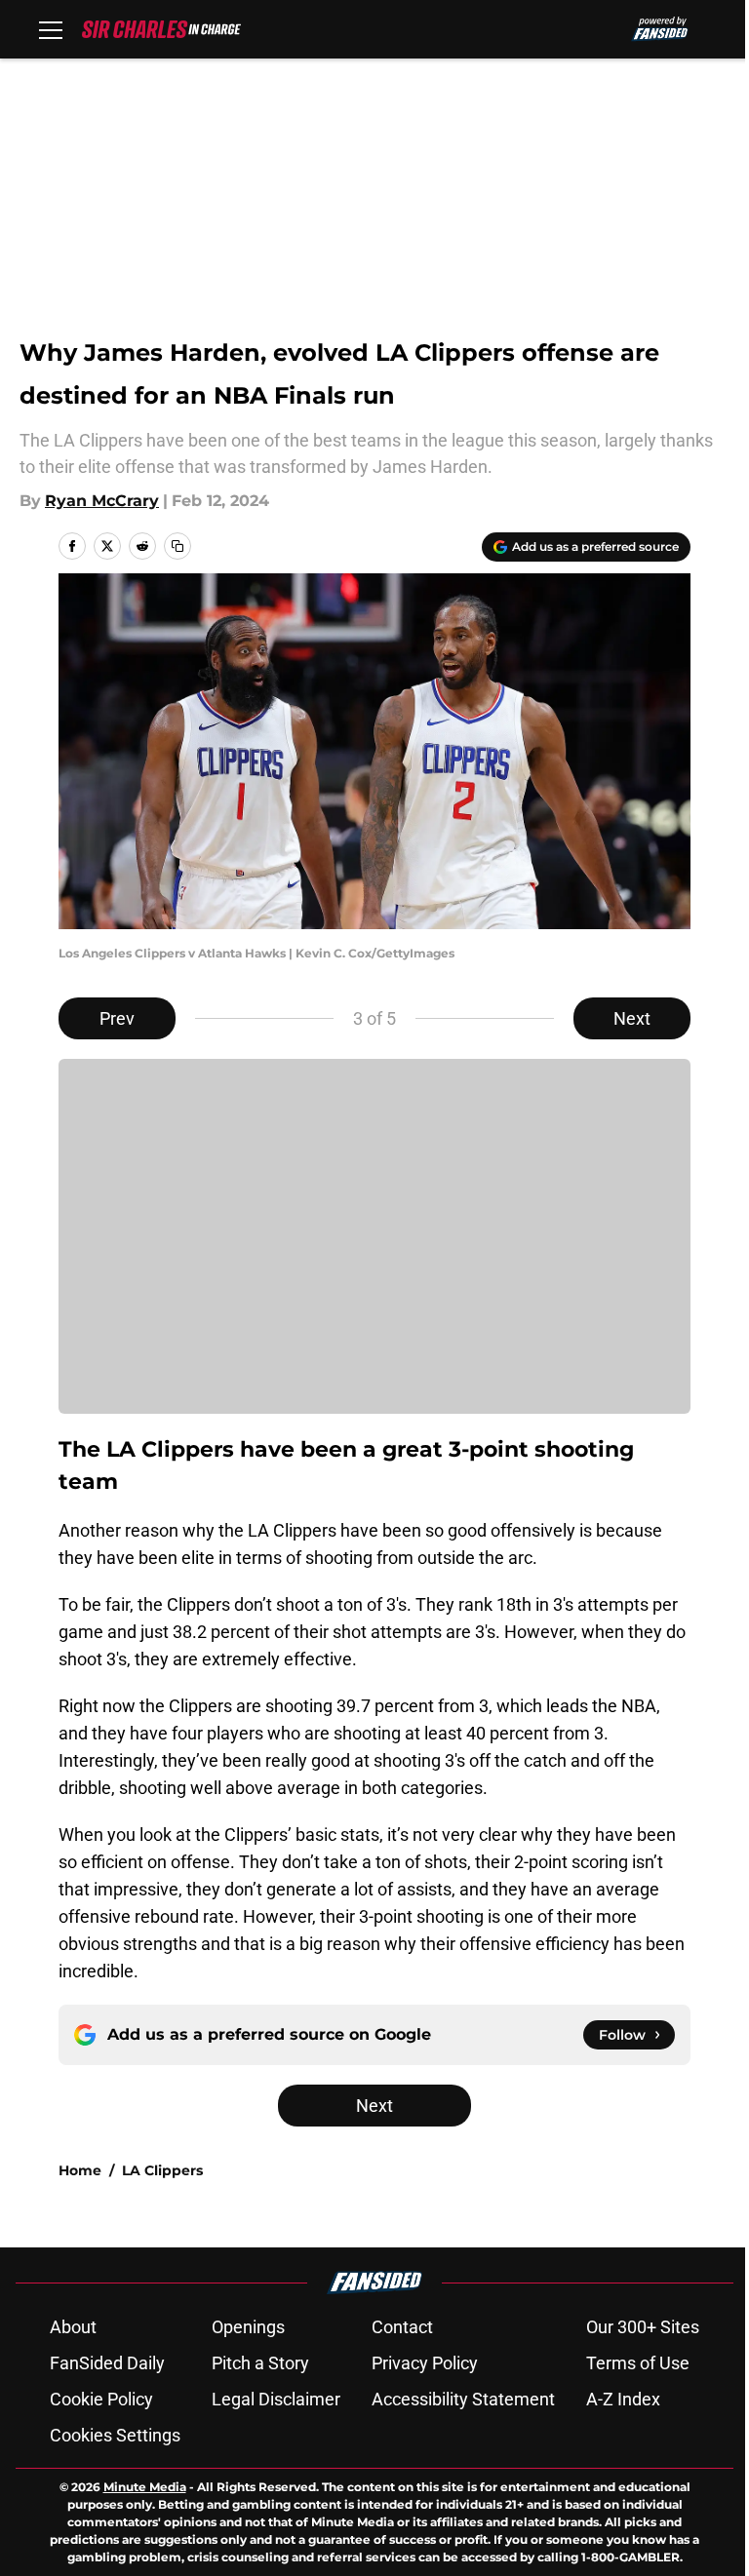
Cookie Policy (101, 2399)
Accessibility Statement (463, 2399)
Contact (402, 2327)
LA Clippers (162, 2170)
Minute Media (145, 2487)
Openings (248, 2327)
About (73, 2327)
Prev (117, 1018)
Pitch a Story (260, 2363)
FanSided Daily (107, 2363)
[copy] (177, 546)
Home (80, 2170)
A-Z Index (623, 2399)
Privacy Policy (425, 2363)
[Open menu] (51, 29)
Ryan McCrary (102, 501)
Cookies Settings (115, 2435)
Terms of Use (638, 2363)
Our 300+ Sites (643, 2327)
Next (632, 1018)
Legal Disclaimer (276, 2399)
